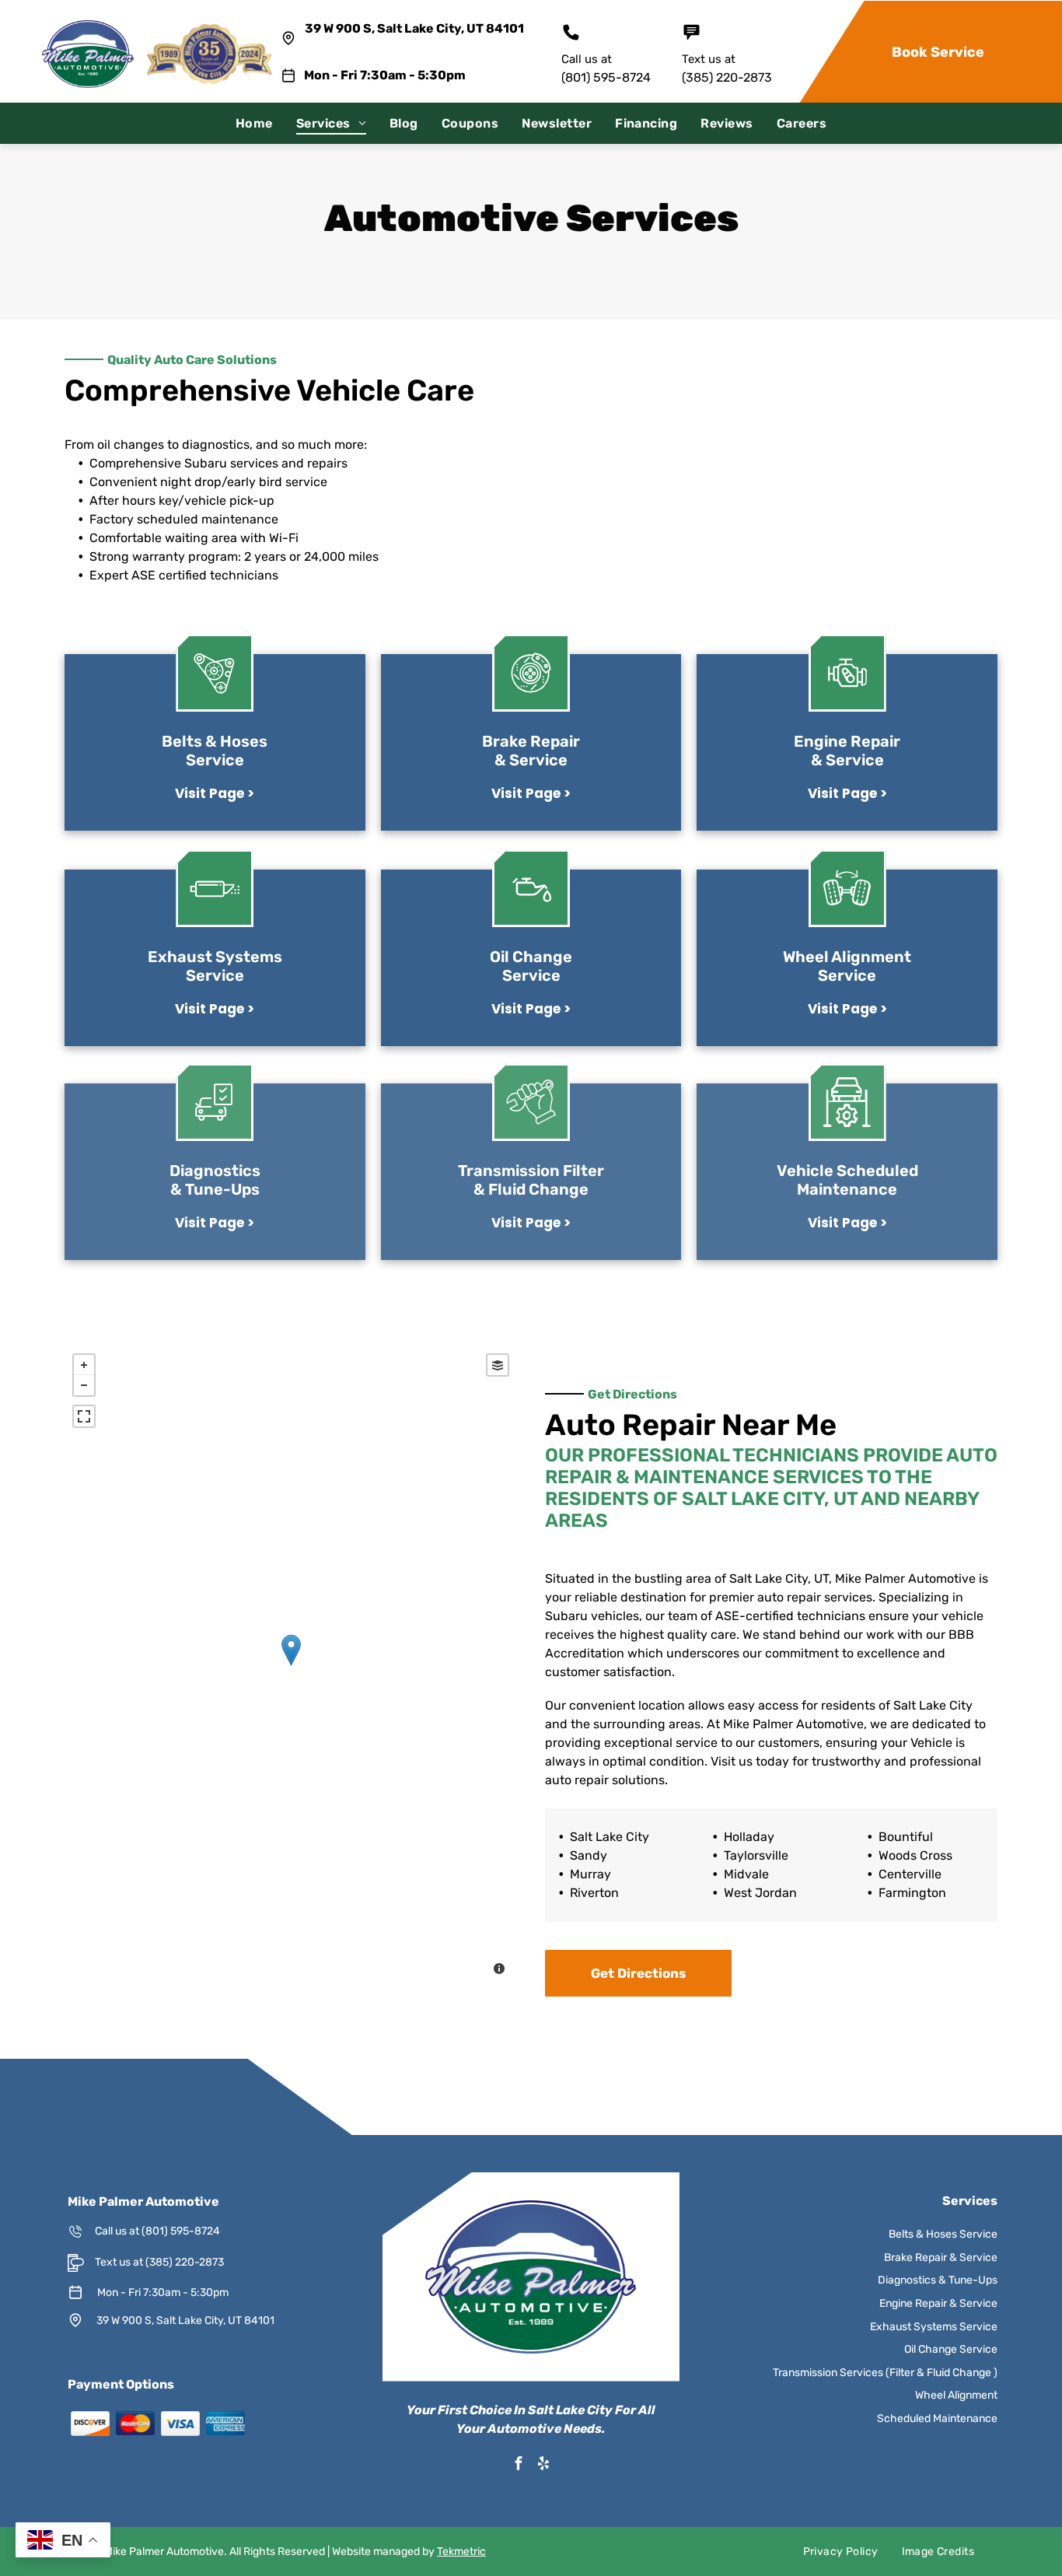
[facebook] (519, 2465)
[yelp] (543, 2465)
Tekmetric (461, 2551)
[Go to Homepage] (88, 28)
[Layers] (498, 1365)
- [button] (84, 1385)
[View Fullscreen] (84, 1416)
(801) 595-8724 (606, 77)
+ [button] (84, 1365)
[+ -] (291, 1666)
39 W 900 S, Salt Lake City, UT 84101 (414, 28)
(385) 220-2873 (727, 77)
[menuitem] (254, 123)
